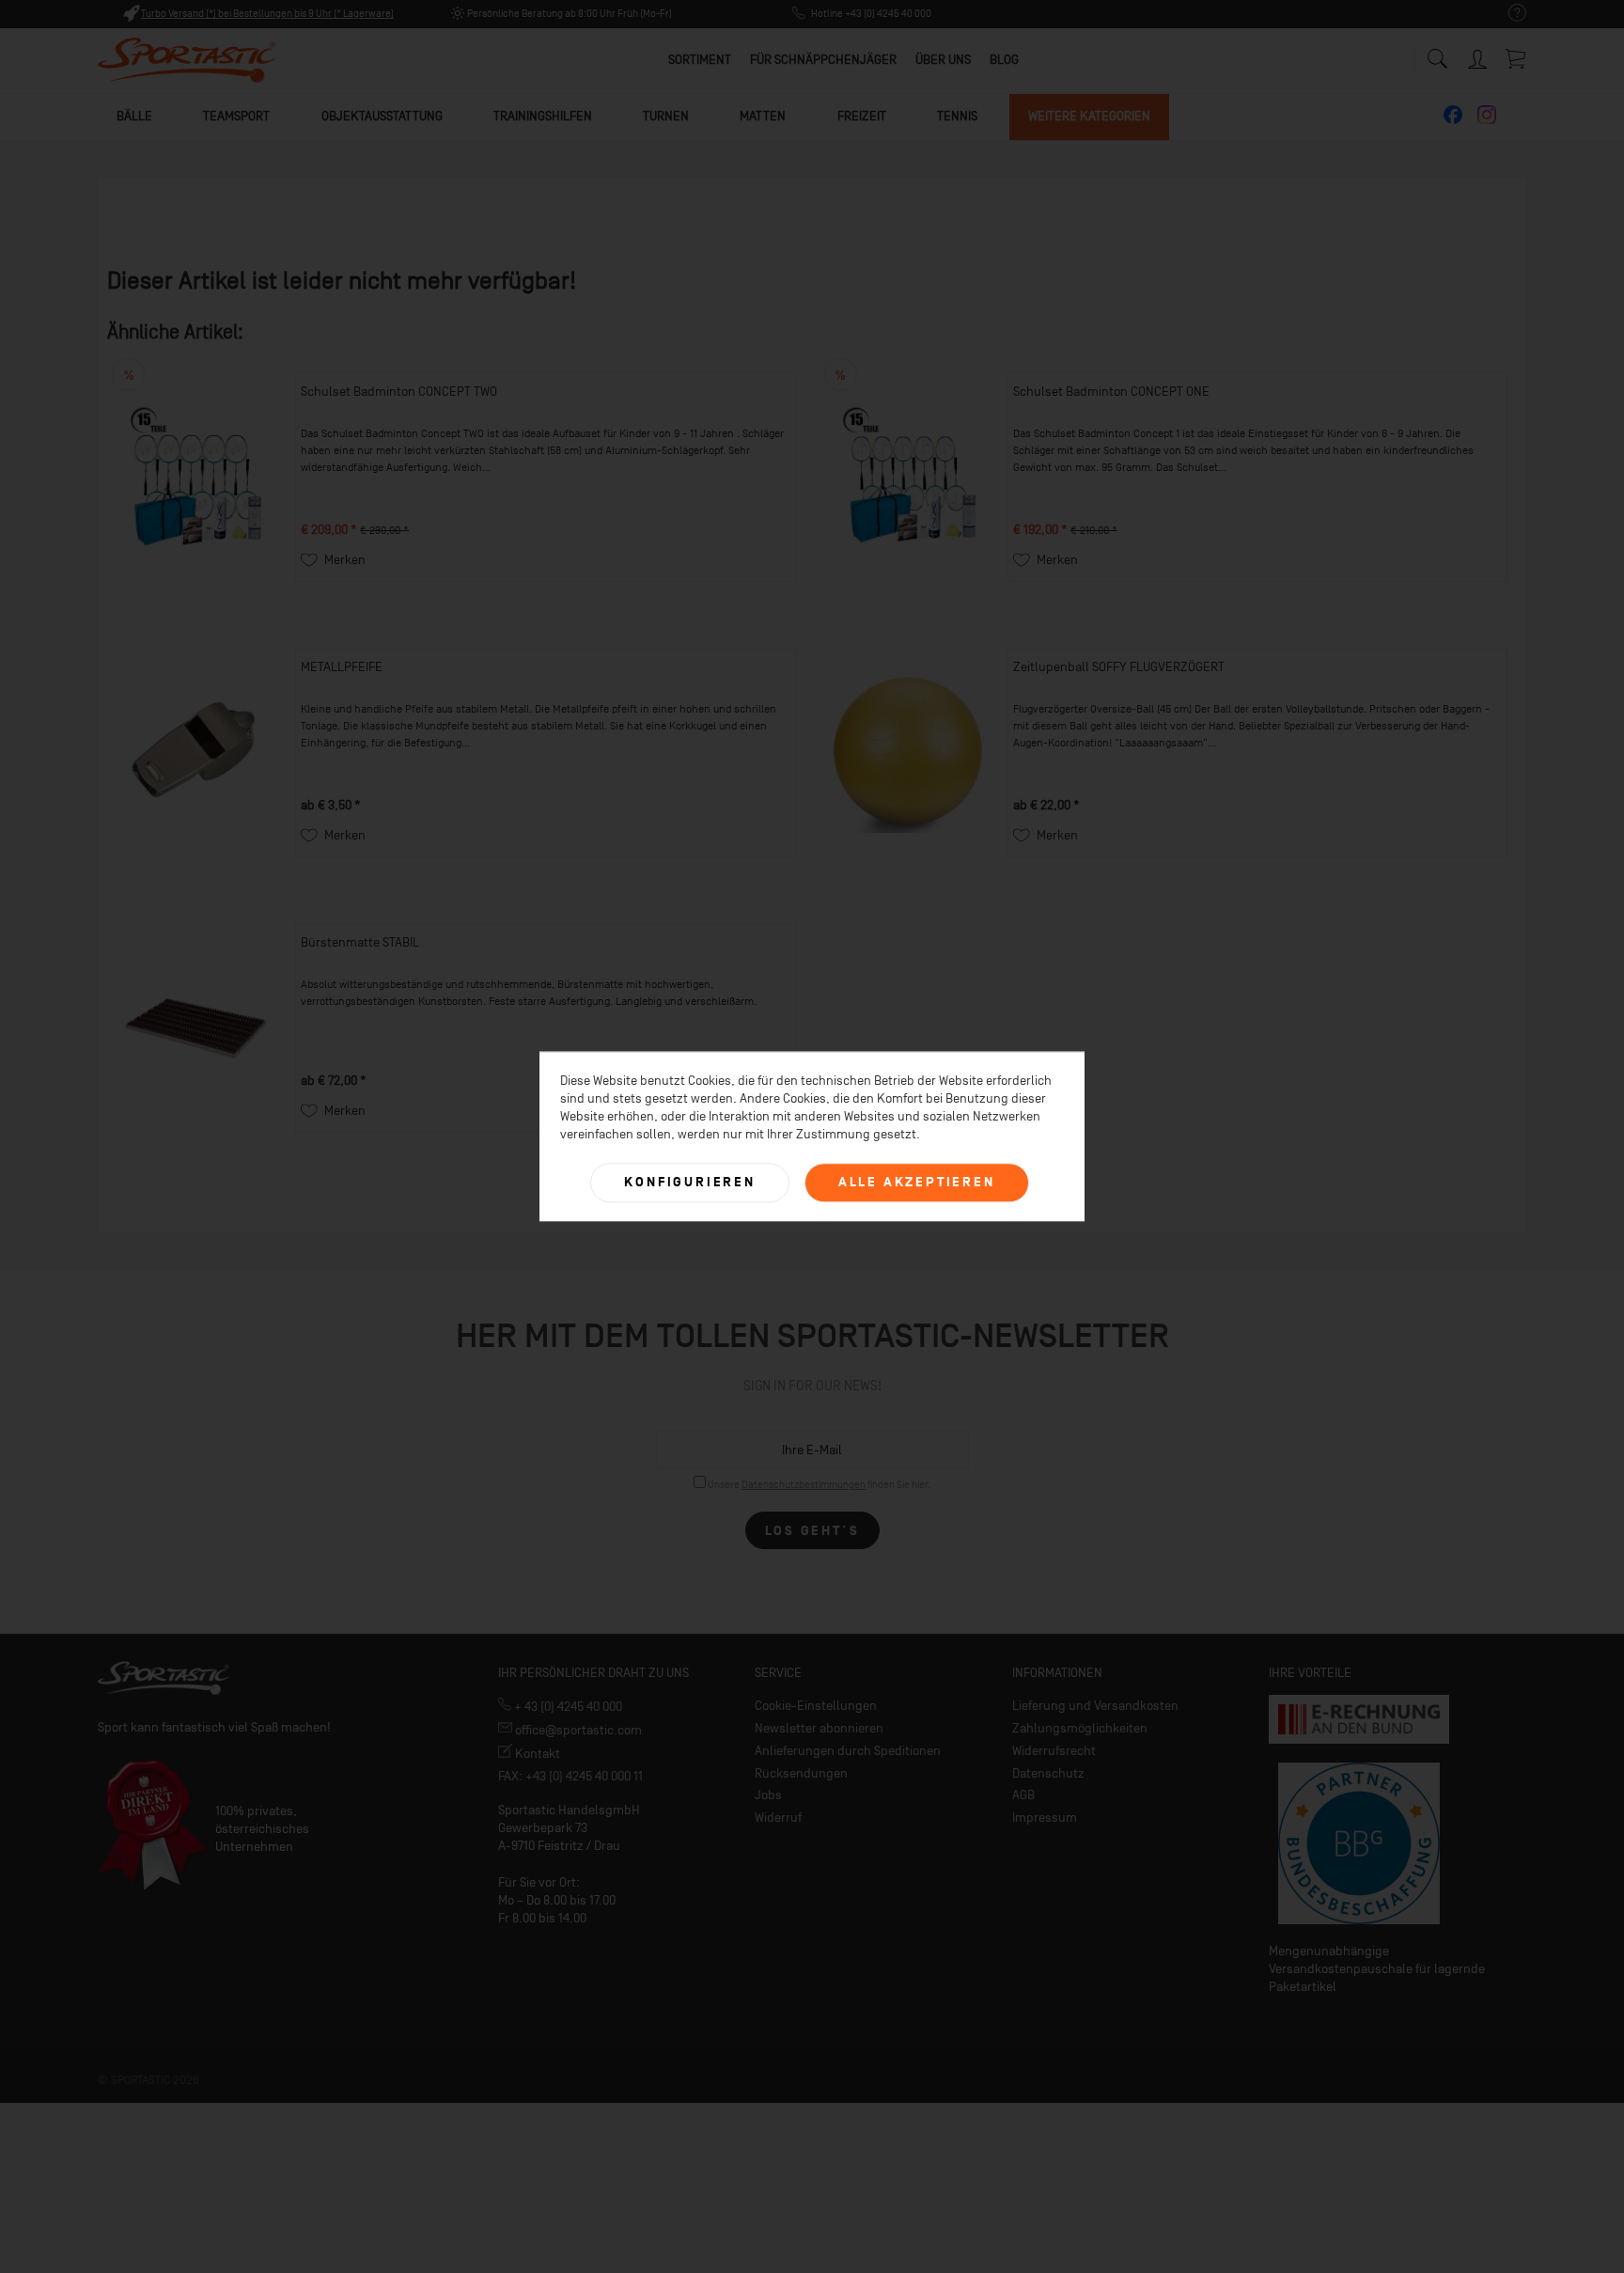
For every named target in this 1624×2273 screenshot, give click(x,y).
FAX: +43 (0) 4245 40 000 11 (570, 1776)
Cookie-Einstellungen (816, 1706)
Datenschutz (1048, 1773)
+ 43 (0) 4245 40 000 (567, 1707)
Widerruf (778, 1818)
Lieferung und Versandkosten (1095, 1706)
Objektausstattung (382, 116)
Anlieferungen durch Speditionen (848, 1751)
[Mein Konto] (1479, 56)
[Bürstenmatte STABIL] (196, 1028)
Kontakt (536, 1754)
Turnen (666, 116)
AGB (1023, 1795)
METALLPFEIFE (342, 667)
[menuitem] (1508, 14)
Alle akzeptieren (917, 1182)
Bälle (134, 116)
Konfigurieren (689, 1182)
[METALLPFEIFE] (196, 752)
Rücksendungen (801, 1773)
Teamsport (236, 116)
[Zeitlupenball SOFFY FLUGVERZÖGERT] (909, 752)
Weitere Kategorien (1089, 116)
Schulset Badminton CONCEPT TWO (399, 392)
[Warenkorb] (1517, 58)
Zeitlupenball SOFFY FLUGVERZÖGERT (1119, 667)
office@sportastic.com (577, 1730)
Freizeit (862, 116)
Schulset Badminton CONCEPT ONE (1111, 392)
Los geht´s (812, 1531)
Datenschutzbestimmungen (804, 1485)
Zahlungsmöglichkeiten (1080, 1728)
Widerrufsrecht (1054, 1751)
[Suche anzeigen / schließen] (1437, 54)
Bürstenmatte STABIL (360, 942)
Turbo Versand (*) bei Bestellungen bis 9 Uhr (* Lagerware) (267, 14)
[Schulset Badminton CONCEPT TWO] (196, 477)
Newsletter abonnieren (819, 1728)
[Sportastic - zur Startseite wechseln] (187, 61)
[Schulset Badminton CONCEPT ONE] (909, 477)
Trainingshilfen (543, 116)
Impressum (1045, 1818)
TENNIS (957, 116)
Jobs (768, 1795)
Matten (763, 116)
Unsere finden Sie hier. (819, 1485)
